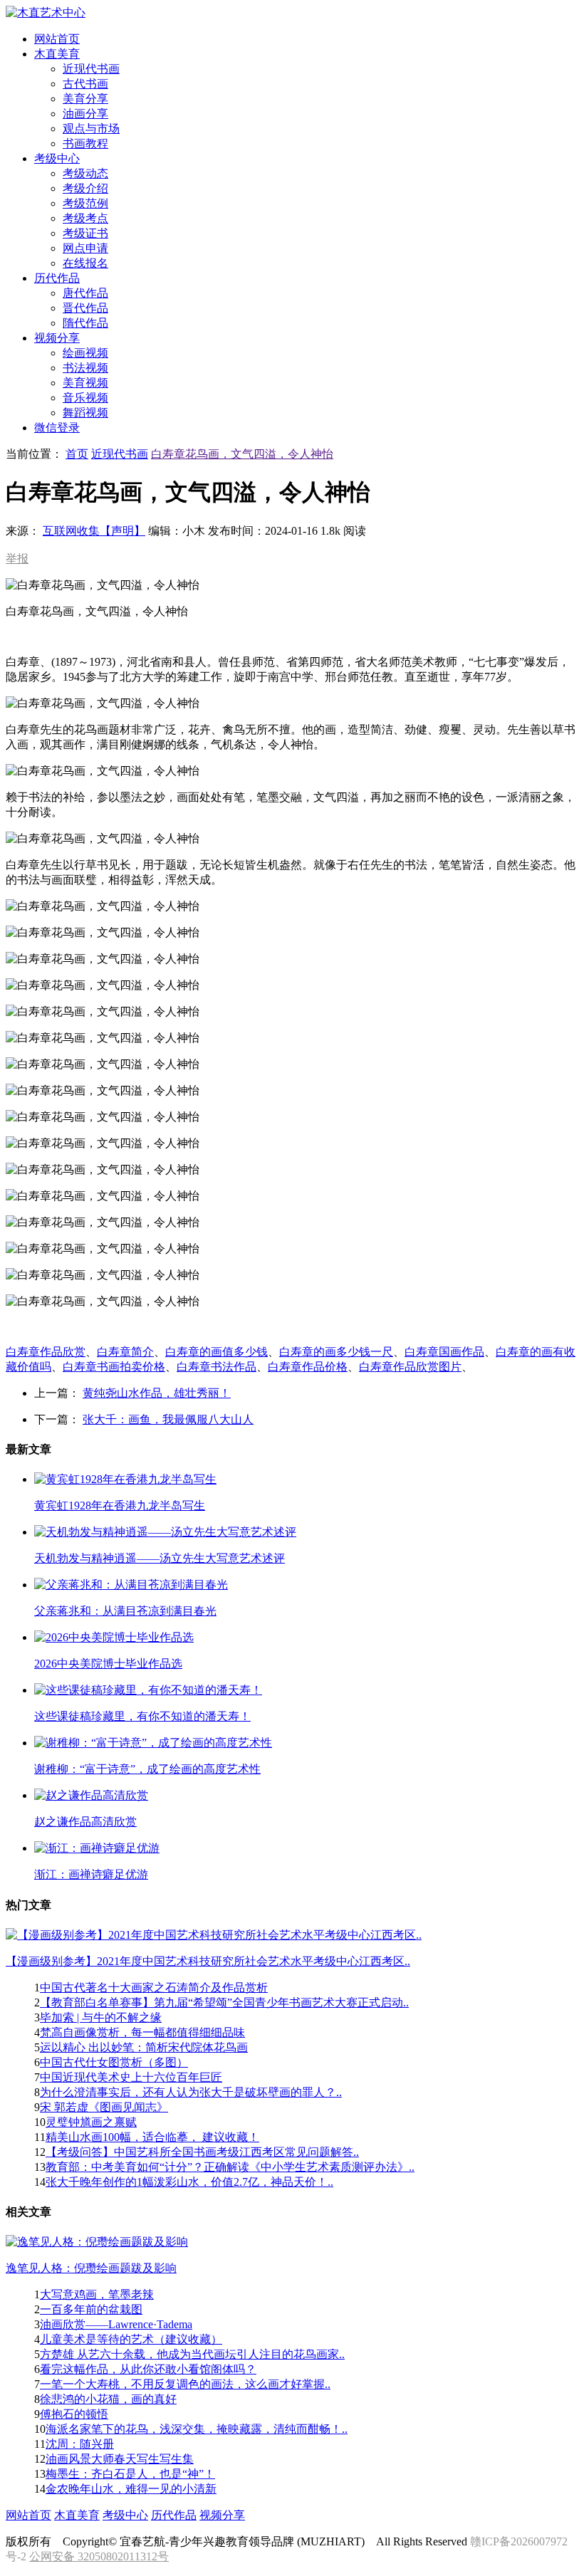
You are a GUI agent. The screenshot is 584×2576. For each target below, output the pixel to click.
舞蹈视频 (85, 413)
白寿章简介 (125, 1352)
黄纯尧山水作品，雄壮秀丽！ (157, 1393)
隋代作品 (85, 323)
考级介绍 (85, 188)
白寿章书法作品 (217, 1367)
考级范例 (85, 203)
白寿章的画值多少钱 (217, 1352)
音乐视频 (85, 398)
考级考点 (85, 218)
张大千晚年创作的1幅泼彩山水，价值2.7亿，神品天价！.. (189, 2182)
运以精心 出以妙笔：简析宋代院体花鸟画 (144, 2047)
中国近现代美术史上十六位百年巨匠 (131, 2077)
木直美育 (77, 2515)
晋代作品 (85, 308)
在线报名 (85, 263)
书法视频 (85, 368)
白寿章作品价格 (308, 1367)
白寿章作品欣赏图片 (410, 1367)
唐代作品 (85, 293)
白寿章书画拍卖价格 (114, 1367)
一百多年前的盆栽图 (91, 2309)
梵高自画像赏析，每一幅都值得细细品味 (142, 2032)
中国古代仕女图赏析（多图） (114, 2062)
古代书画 (85, 84)
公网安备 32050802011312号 (99, 2556)
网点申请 (85, 248)
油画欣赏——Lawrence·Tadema (116, 2324)
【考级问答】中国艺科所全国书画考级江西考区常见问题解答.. (202, 2152)
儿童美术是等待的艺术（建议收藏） (131, 2339)
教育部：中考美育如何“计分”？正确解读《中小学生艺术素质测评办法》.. (230, 2167)
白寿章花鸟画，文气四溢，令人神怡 (242, 454)
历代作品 (174, 2515)
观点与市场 (91, 129)
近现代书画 (91, 69)
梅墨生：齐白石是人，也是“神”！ (130, 2474)
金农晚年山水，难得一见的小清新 (131, 2489)
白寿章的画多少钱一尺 (336, 1352)
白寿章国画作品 (444, 1352)
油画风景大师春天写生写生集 (120, 2459)
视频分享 (222, 2515)
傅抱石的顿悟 (74, 2414)
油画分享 (85, 114)
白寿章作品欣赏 (46, 1352)
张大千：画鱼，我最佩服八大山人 (168, 1419)
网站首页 (28, 2515)
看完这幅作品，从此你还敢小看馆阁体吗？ (148, 2369)
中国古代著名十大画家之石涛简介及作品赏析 (154, 1988)
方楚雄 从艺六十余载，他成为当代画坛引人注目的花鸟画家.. (192, 2354)
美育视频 (85, 383)
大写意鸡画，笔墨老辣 (97, 2294)
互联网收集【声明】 (94, 531)
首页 (77, 454)
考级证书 (85, 233)
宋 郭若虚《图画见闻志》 (104, 2107)
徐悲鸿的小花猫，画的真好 (108, 2399)
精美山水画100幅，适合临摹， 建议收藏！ (152, 2137)
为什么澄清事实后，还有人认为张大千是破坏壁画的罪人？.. (191, 2092)
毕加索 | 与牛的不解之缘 (101, 2017)
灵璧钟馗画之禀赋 (91, 2122)
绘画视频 (85, 353)
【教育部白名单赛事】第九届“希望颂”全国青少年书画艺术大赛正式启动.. (224, 2002)
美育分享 (85, 99)
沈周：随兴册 (80, 2444)
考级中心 (125, 2515)
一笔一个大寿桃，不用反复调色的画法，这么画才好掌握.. (185, 2384)
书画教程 (85, 143)
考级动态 (85, 173)
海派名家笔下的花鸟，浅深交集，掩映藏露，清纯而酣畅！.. (197, 2429)
